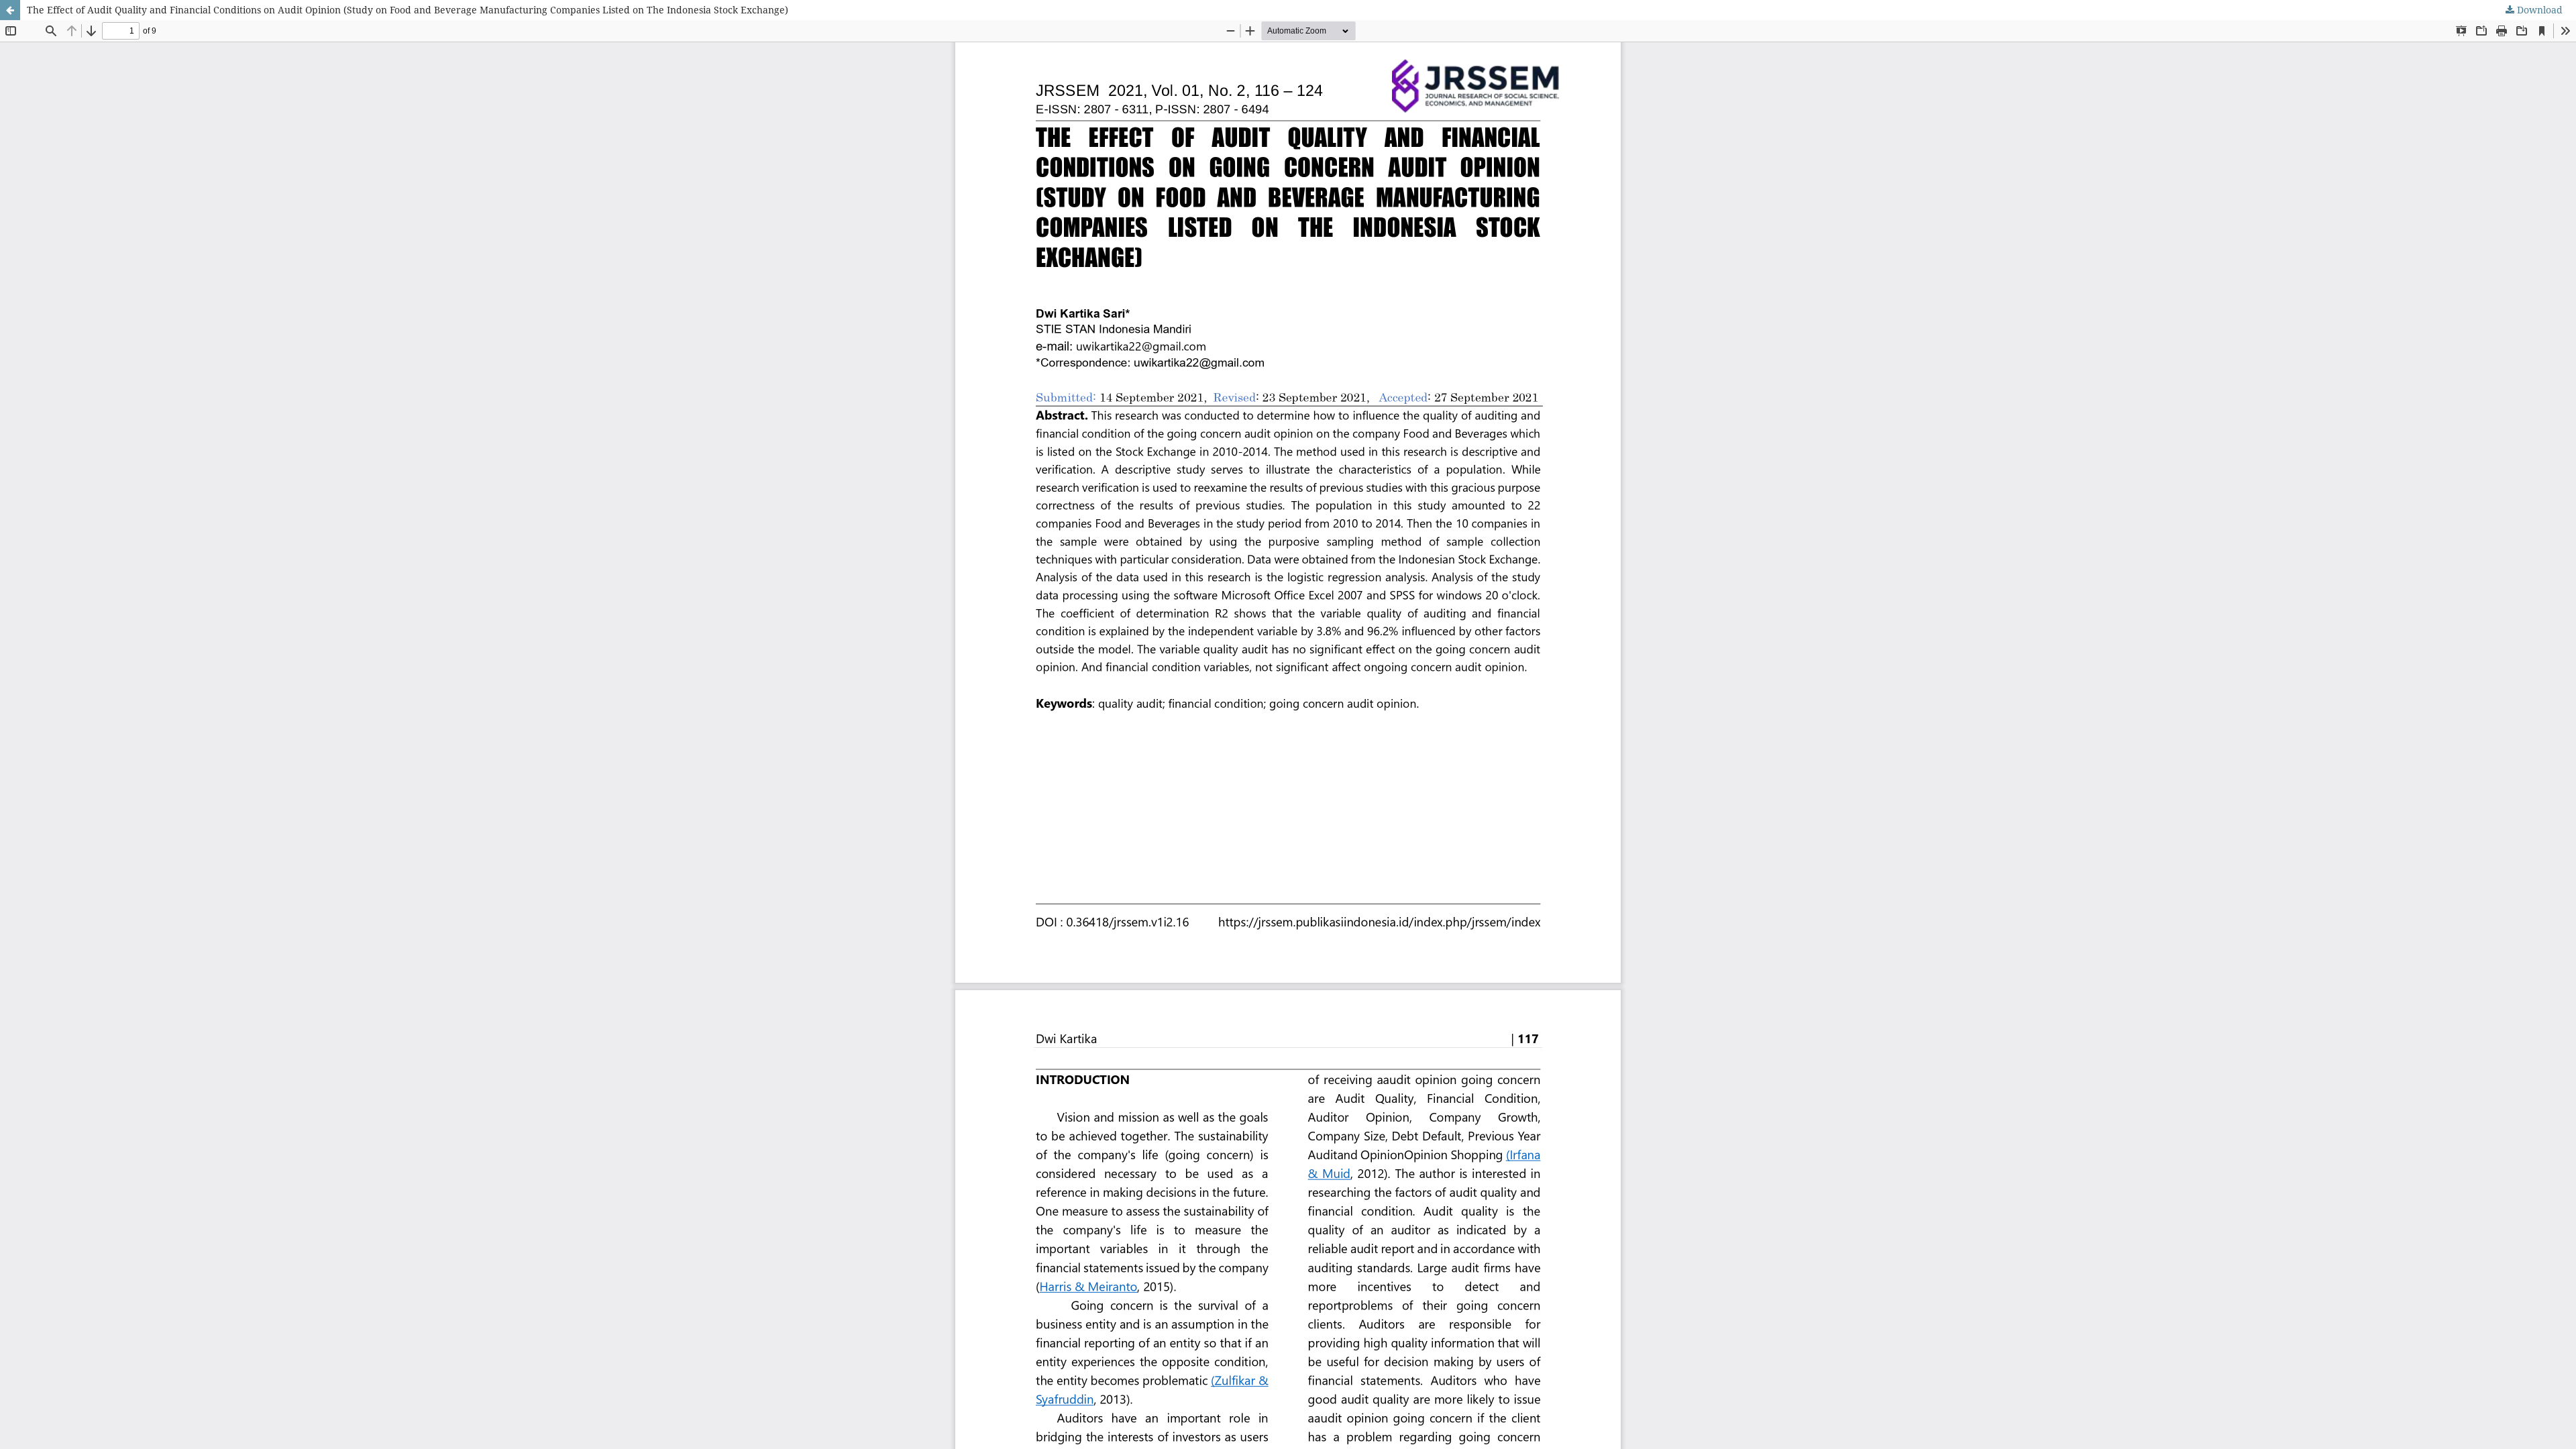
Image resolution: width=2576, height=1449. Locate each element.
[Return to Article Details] (10, 10)
